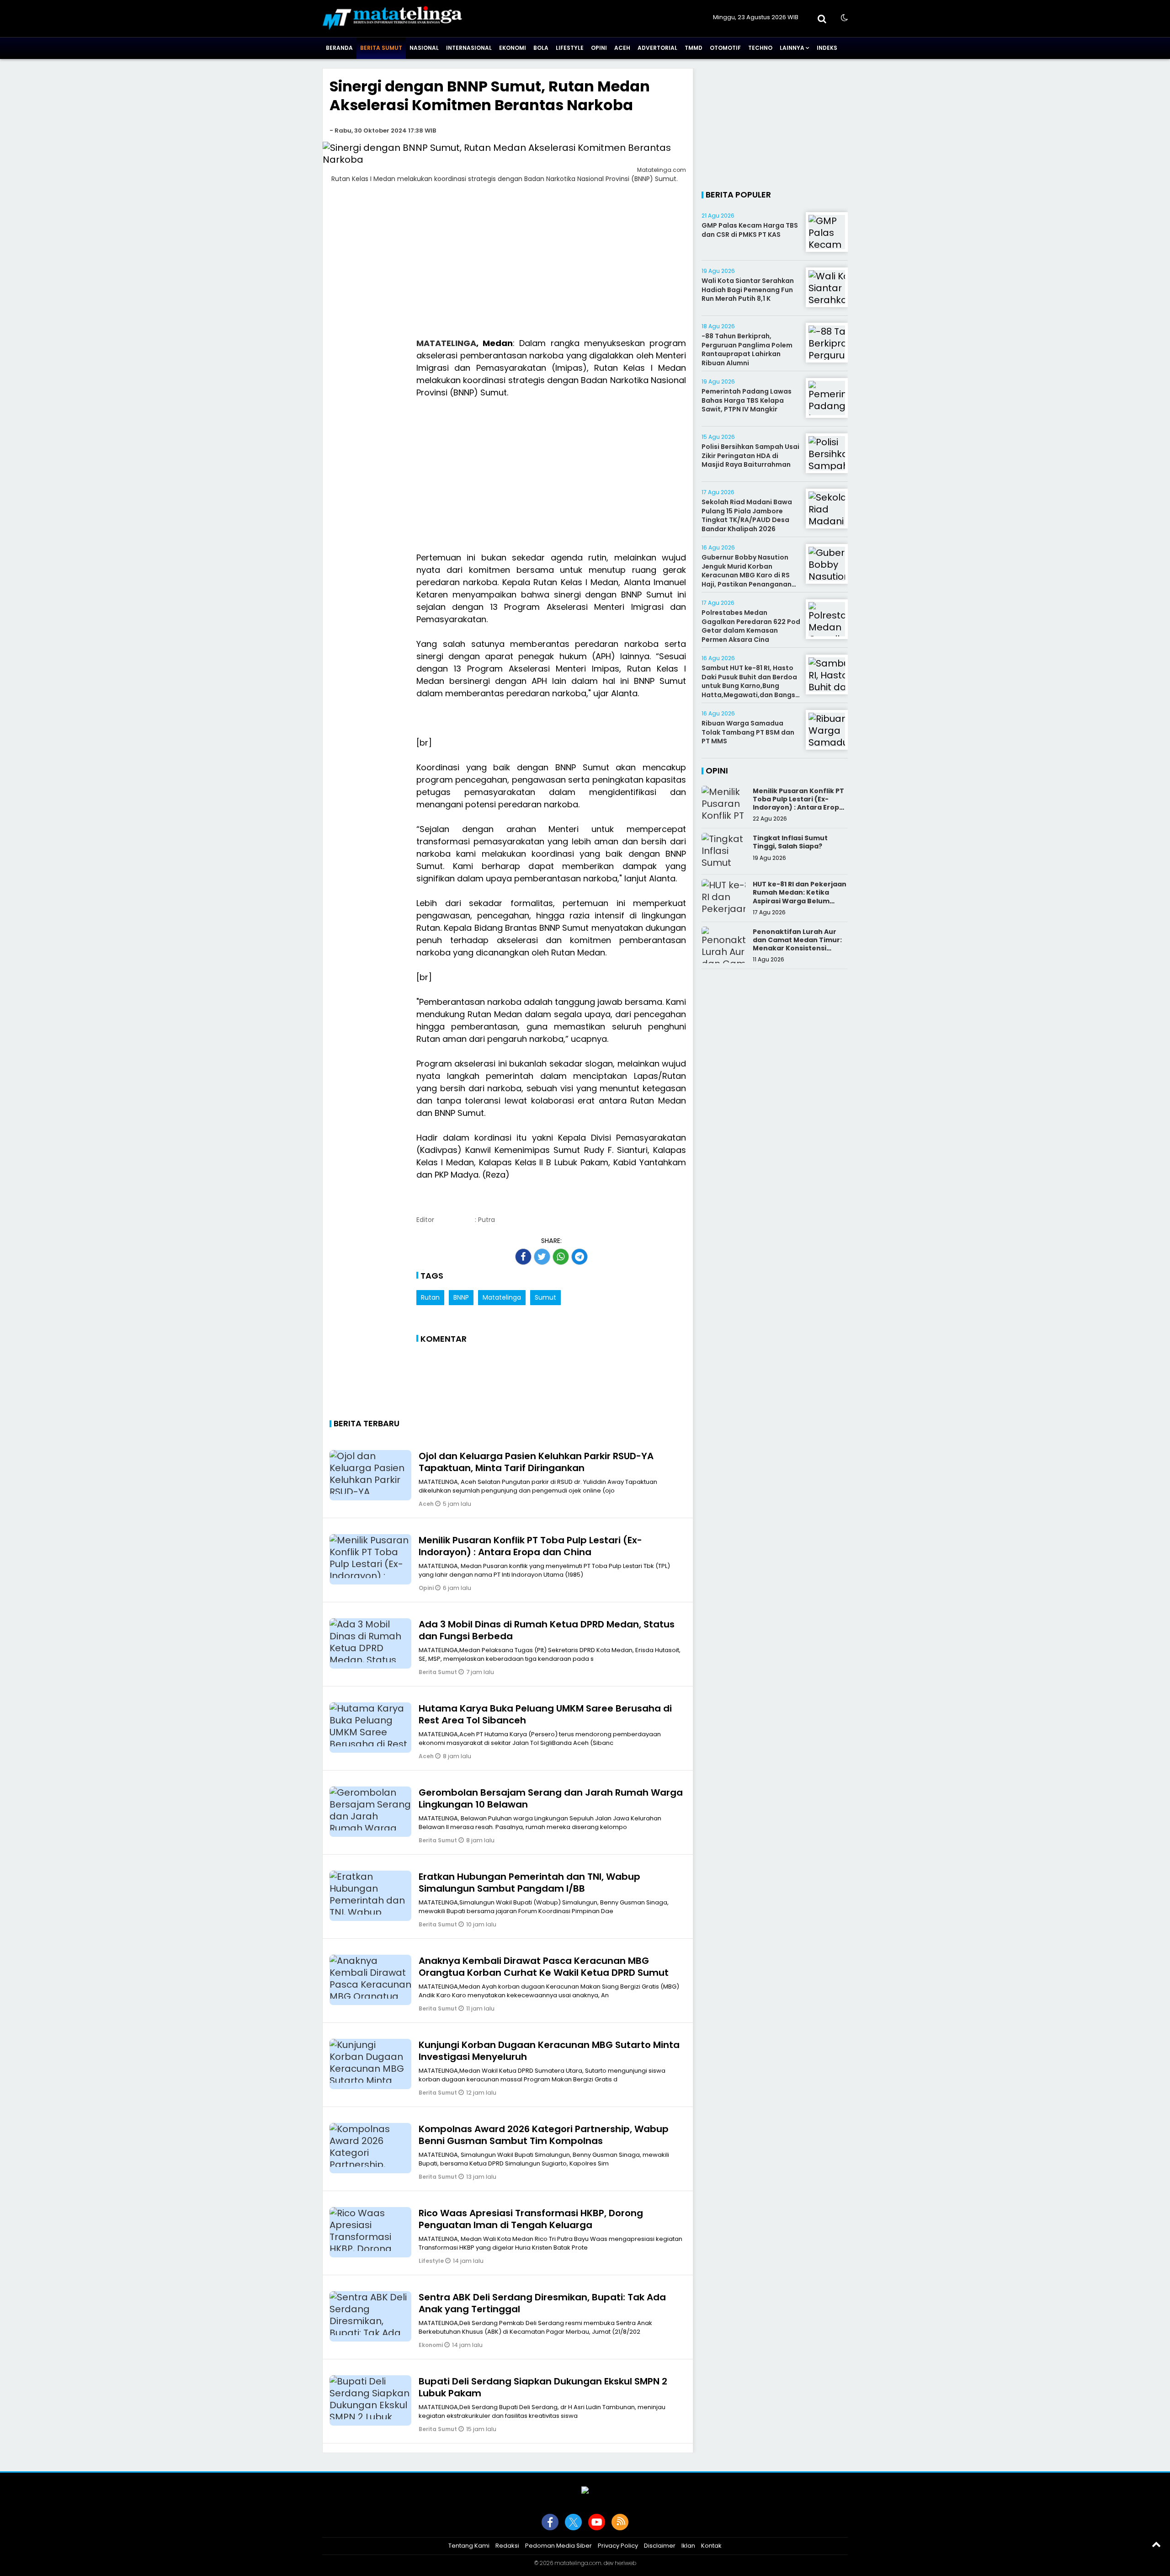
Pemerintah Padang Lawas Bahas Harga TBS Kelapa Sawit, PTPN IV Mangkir (747, 400)
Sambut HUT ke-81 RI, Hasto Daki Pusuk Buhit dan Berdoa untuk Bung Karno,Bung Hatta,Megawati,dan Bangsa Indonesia (751, 686)
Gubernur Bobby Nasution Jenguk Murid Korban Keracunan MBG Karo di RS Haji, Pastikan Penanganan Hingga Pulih (747, 575)
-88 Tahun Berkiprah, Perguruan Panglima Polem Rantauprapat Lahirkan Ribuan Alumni (747, 349)
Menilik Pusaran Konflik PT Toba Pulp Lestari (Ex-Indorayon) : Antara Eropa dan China (530, 1546)
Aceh (622, 48)
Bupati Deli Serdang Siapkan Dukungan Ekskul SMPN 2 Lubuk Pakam (543, 2387)
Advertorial (657, 48)
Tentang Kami (469, 2546)
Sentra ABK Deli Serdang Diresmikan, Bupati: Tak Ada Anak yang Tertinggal (542, 2303)
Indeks (827, 48)
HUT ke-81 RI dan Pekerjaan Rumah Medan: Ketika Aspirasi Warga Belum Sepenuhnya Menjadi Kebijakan (800, 901)
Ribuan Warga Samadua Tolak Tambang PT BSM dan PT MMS (748, 732)
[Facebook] (550, 2522)
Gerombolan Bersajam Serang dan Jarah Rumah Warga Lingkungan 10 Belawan (551, 1798)
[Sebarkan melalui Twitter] (542, 1257)
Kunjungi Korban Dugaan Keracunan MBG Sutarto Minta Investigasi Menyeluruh (549, 2051)
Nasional (424, 48)
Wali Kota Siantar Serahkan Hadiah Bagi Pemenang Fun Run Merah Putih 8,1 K (748, 290)
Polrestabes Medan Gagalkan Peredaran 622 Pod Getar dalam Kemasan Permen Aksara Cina (751, 626)
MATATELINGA (446, 343)
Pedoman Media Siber (558, 2546)
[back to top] (1156, 2544)
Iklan (688, 2546)
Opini (599, 48)
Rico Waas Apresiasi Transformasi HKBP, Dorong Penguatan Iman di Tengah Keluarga (531, 2219)
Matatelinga (502, 1297)
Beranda (339, 48)
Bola (541, 48)
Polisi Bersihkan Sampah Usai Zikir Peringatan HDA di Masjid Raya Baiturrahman (750, 456)
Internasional (469, 48)
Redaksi (507, 2546)
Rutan (430, 1297)
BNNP (461, 1297)
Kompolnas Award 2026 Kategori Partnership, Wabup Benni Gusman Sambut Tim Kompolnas (544, 2135)
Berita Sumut (381, 48)
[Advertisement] (508, 266)
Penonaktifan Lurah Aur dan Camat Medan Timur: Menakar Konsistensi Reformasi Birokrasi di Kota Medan (797, 948)
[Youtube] (597, 2522)
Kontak (711, 2546)
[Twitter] (573, 2522)
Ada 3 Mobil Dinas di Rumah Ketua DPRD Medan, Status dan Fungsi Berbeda (547, 1630)
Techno (760, 48)
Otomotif (725, 48)
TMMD (694, 48)
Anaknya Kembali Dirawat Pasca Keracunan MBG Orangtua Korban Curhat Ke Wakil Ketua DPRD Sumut (544, 1967)
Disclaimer (660, 2546)
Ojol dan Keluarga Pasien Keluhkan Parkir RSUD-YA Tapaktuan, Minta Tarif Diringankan (536, 1462)
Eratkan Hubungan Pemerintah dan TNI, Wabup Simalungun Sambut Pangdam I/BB (529, 1883)
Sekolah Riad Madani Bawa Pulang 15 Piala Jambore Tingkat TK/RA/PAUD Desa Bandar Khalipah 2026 (747, 515)
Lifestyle (570, 48)
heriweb (625, 2563)
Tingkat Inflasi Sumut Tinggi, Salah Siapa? (790, 842)
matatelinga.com (578, 2563)
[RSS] (620, 2522)
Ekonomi (513, 48)
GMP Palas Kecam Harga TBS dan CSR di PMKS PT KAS (750, 230)
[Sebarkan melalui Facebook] (523, 1257)
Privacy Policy (618, 2546)
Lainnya (792, 48)
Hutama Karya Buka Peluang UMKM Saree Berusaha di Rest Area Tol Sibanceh (545, 1714)
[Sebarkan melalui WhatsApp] (561, 1257)
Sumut (545, 1297)
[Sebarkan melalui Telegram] (580, 1257)
